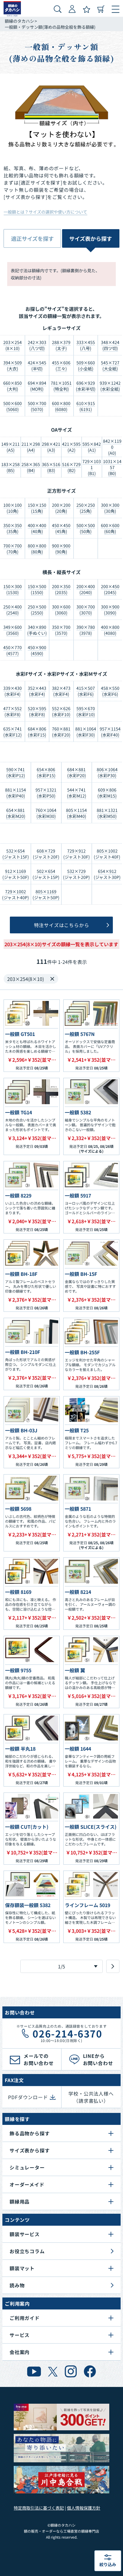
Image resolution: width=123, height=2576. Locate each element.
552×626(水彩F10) (61, 711)
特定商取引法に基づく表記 (39, 2508)
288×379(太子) (61, 345)
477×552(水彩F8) (13, 711)
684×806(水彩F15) (37, 732)
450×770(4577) (13, 650)
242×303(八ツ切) (37, 345)
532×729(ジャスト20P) (76, 874)
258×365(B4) (31, 467)
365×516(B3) (51, 467)
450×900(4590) (37, 650)
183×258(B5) (10, 467)
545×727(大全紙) (110, 366)
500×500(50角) (86, 528)
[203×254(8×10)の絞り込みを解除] (52, 979)
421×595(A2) (71, 447)
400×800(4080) (110, 630)
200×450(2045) (110, 589)
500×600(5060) (13, 406)
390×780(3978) (86, 630)
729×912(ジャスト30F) (77, 854)
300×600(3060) (61, 610)
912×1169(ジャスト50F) (16, 874)
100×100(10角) (13, 508)
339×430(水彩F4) (13, 691)
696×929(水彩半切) (86, 386)
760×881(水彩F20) (61, 732)
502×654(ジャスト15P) (46, 874)
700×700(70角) (13, 549)
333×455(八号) (86, 345)
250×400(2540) (13, 610)
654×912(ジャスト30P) (107, 874)
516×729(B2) (71, 467)
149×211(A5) (10, 447)
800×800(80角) (37, 549)
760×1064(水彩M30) (46, 813)
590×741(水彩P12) (16, 772)
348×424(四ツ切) (110, 345)
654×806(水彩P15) (46, 772)
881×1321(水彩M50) (107, 813)
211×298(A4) (31, 447)
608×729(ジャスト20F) (46, 854)
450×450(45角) (61, 528)
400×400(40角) (37, 528)
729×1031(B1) (92, 467)
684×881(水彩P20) (77, 772)
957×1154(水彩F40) (110, 732)
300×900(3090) (110, 610)
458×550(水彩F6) (110, 691)
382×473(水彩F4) (61, 691)
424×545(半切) (37, 366)
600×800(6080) (61, 406)
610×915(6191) (86, 406)
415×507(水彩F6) (86, 691)
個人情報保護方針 (84, 2508)
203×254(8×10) (13, 345)
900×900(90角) (61, 549)
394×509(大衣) (13, 366)
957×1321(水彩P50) (46, 793)
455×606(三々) (61, 366)
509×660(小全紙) (86, 366)
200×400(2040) (86, 589)
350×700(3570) (61, 630)
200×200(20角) (61, 508)
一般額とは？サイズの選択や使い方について (45, 212)
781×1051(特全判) (61, 386)
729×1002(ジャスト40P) (16, 894)
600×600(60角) (110, 528)
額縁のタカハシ (19, 21)
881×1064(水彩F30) (86, 732)
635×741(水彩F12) (13, 732)
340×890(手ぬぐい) (37, 630)
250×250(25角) (86, 508)
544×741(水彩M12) (77, 793)
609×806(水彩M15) (107, 793)
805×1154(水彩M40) (76, 813)
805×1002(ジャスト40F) (107, 854)
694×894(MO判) (37, 386)
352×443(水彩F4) (37, 691)
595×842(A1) (92, 447)
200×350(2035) (61, 589)
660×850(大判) (13, 386)
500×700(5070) (37, 406)
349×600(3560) (13, 630)
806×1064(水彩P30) (107, 772)
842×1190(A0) (112, 447)
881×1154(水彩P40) (16, 793)
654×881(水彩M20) (16, 813)
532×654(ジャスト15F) (16, 854)
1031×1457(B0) (112, 467)
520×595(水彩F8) (37, 711)
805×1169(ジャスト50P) (46, 894)
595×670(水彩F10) (86, 711)
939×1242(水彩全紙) (110, 386)
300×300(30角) (110, 508)
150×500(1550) (37, 589)
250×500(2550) (37, 610)
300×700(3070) (86, 610)
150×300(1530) (13, 589)
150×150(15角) (37, 508)
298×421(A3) (51, 447)
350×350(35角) (13, 528)
